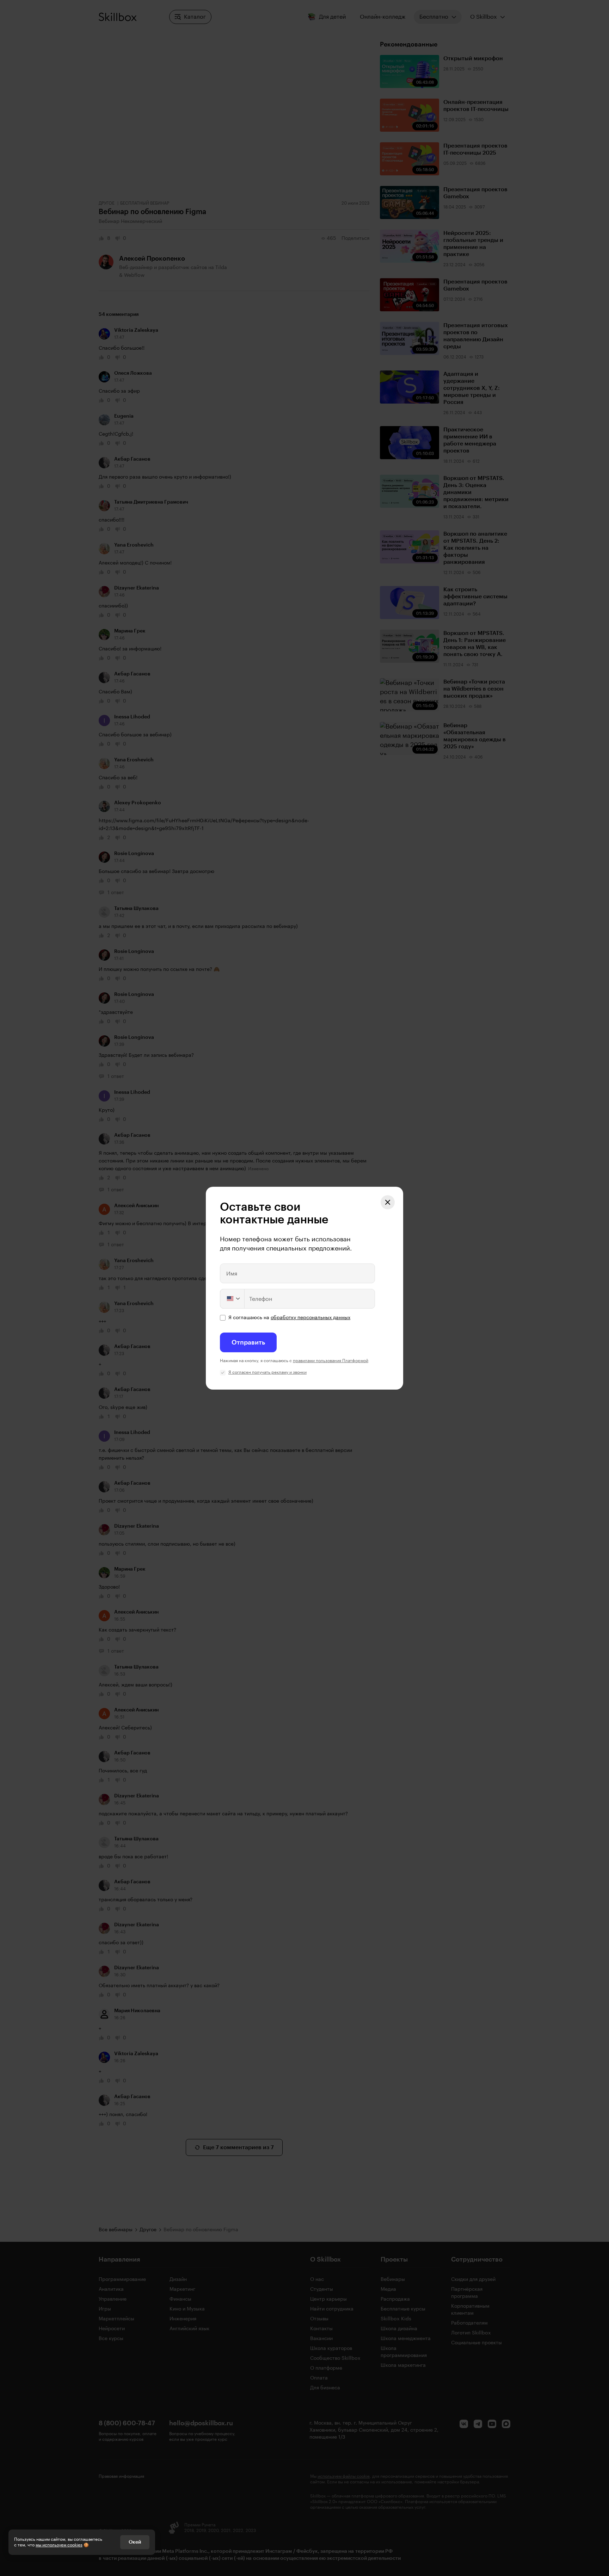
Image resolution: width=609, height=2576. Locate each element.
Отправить (248, 1342)
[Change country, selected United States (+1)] (233, 1299)
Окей (135, 2542)
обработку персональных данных (310, 1318)
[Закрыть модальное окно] (388, 1202)
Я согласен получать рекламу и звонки (267, 1372)
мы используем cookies (59, 2545)
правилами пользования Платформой (331, 1361)
